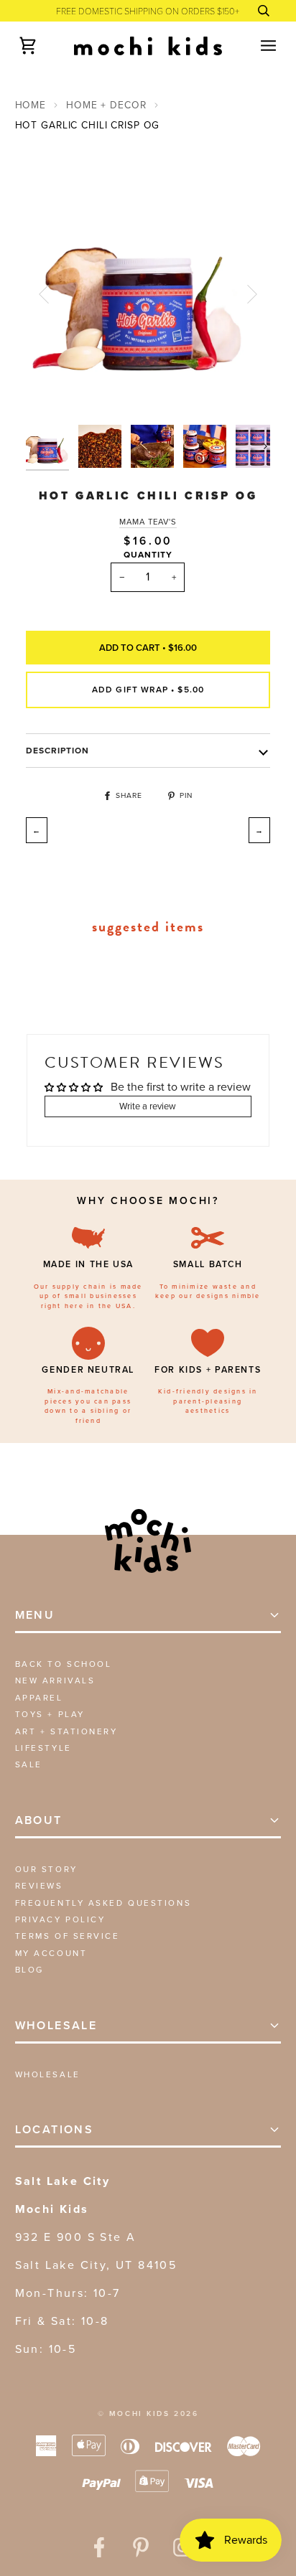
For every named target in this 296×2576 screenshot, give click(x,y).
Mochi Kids (140, 2413)
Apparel (39, 1698)
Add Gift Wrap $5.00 (148, 690)
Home (31, 105)
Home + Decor (106, 105)
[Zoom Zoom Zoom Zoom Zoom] (148, 294)
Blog (29, 1970)
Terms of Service (68, 1936)
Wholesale (48, 2074)
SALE (29, 1764)
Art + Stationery (66, 1731)
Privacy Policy (60, 1919)
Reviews (39, 1886)
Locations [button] (55, 2129)
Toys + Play (50, 1714)
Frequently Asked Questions (103, 1903)
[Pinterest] (141, 2547)
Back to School (64, 1664)
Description (58, 751)
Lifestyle (43, 1748)
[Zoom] (53, 391)
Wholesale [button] (56, 2025)
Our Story (46, 1869)
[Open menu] (256, 46)
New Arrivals (55, 1680)
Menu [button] (35, 1615)
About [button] (39, 1820)
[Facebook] (99, 2547)
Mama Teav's (148, 522)
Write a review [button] (148, 1106)
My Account (51, 1953)
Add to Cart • (148, 648)
